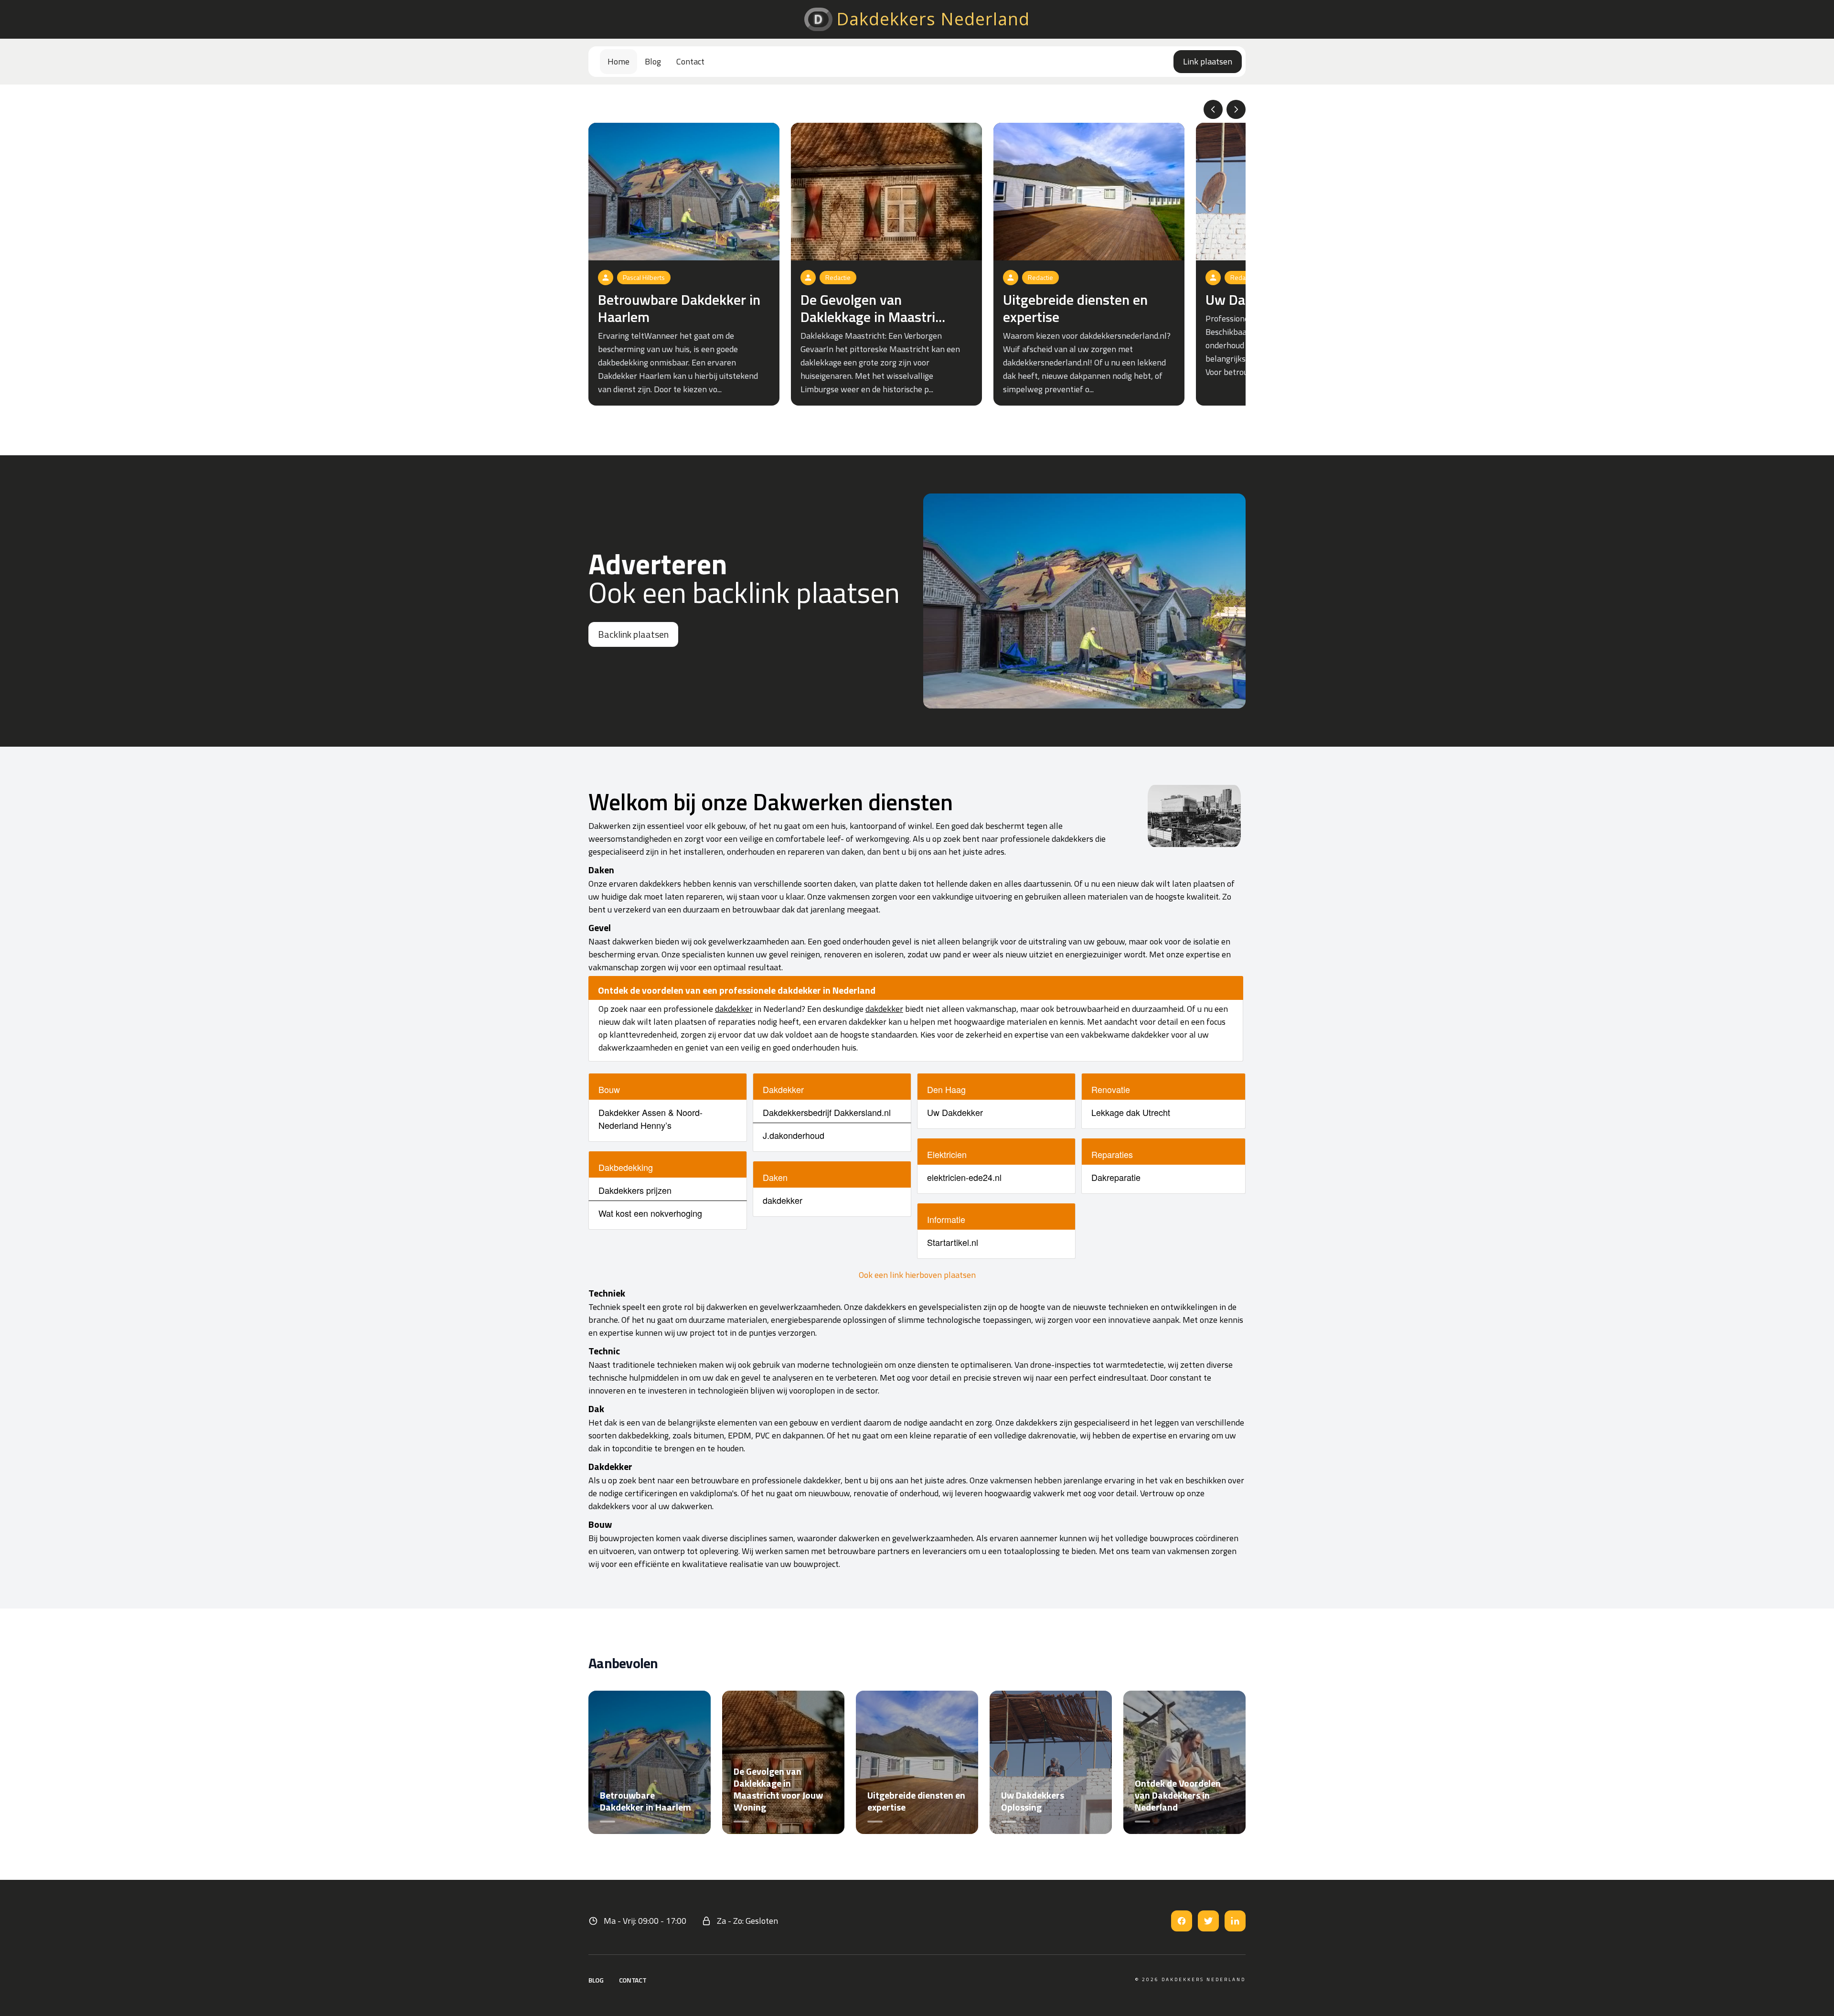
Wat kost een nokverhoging (650, 1213)
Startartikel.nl (953, 1242)
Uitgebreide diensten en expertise (1075, 308)
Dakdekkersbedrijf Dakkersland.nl (827, 1112)
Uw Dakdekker (955, 1112)
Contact (690, 61)
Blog (653, 61)
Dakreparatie (1116, 1177)
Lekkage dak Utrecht (1131, 1112)
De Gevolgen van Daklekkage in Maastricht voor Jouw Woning (778, 1789)
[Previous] (1213, 109)
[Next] (1236, 109)
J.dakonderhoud (794, 1135)
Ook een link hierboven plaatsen (917, 1275)
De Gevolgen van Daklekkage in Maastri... (873, 308)
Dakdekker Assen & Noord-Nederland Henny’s (650, 1119)
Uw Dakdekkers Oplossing (1033, 1801)
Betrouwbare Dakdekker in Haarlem (679, 308)
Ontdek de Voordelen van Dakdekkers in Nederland (1178, 1795)
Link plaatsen (1208, 61)
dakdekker (734, 1009)
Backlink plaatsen (633, 634)
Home (618, 61)
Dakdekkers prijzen (635, 1190)
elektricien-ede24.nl (964, 1177)
